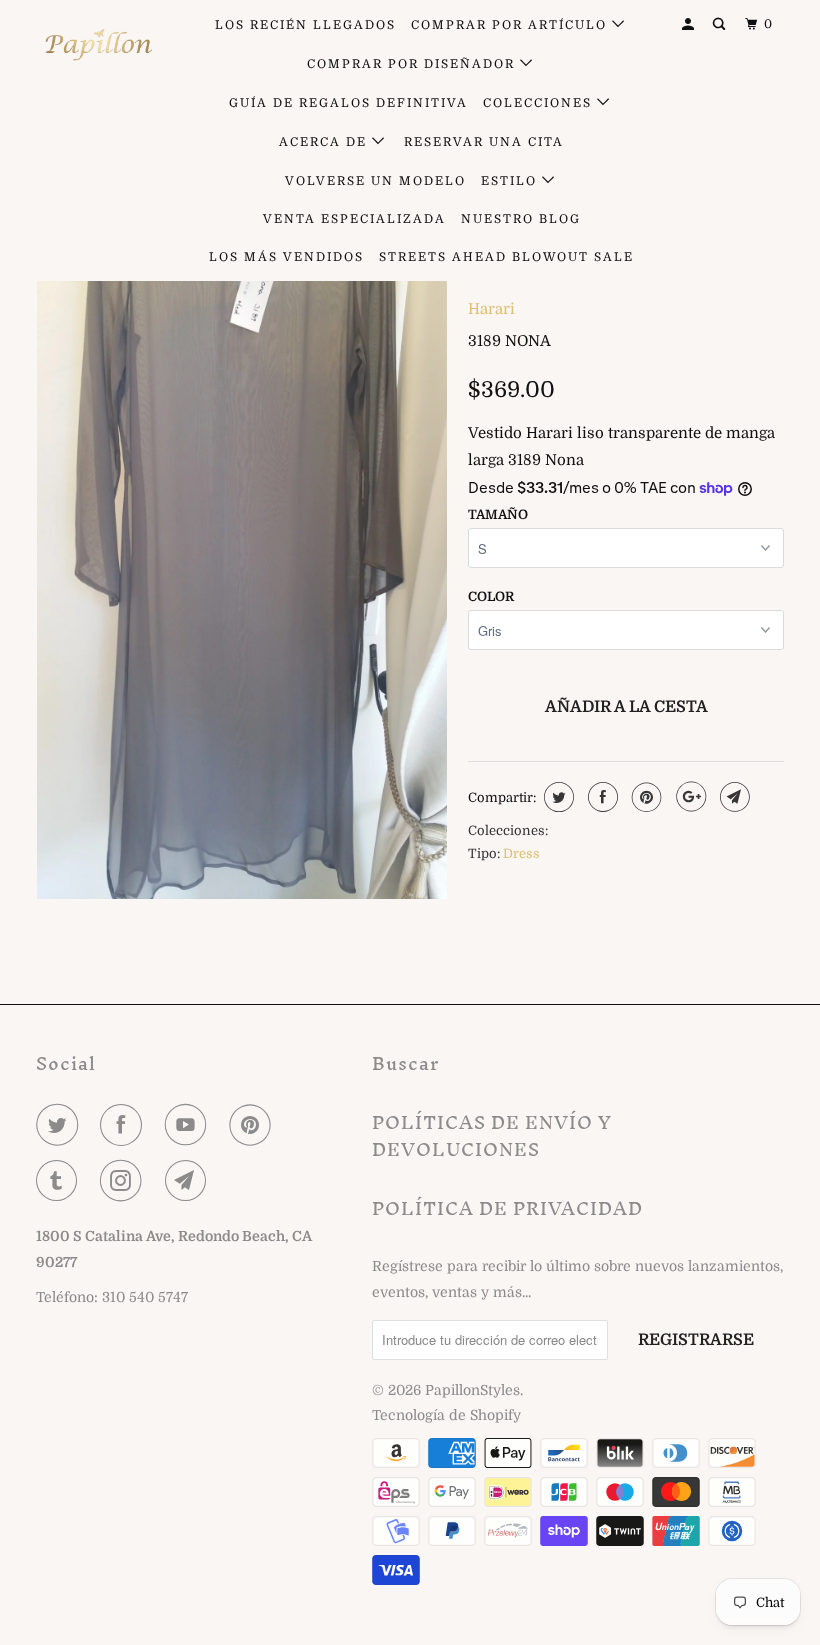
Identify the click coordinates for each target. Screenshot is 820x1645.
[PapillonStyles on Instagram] (125, 1181)
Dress (521, 853)
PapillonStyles (472, 1390)
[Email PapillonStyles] (190, 1181)
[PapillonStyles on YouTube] (190, 1125)
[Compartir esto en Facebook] (600, 797)
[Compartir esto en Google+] (688, 797)
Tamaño (498, 514)
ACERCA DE (325, 142)
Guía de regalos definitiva (348, 103)
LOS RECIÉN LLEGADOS (305, 25)
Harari (491, 309)
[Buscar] (721, 24)
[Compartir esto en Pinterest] (644, 797)
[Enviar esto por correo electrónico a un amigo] (732, 797)
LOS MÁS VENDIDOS (286, 257)
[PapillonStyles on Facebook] (125, 1125)
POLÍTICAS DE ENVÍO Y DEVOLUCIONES (492, 1136)
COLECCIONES (540, 103)
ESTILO (511, 181)
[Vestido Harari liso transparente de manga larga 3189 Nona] (242, 534)
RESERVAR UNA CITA (484, 142)
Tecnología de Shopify (446, 1415)
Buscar (405, 1063)
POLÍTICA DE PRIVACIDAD (507, 1208)
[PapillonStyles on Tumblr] (61, 1181)
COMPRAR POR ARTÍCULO (511, 25)
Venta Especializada (354, 219)
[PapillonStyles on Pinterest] (254, 1125)
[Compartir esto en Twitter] (556, 797)
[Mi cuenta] (690, 24)
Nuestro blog (521, 219)
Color (491, 596)
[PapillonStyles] (98, 45)
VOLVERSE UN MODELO (375, 181)
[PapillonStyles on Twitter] (61, 1125)
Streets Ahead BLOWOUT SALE (506, 257)
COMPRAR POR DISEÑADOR (413, 64)
